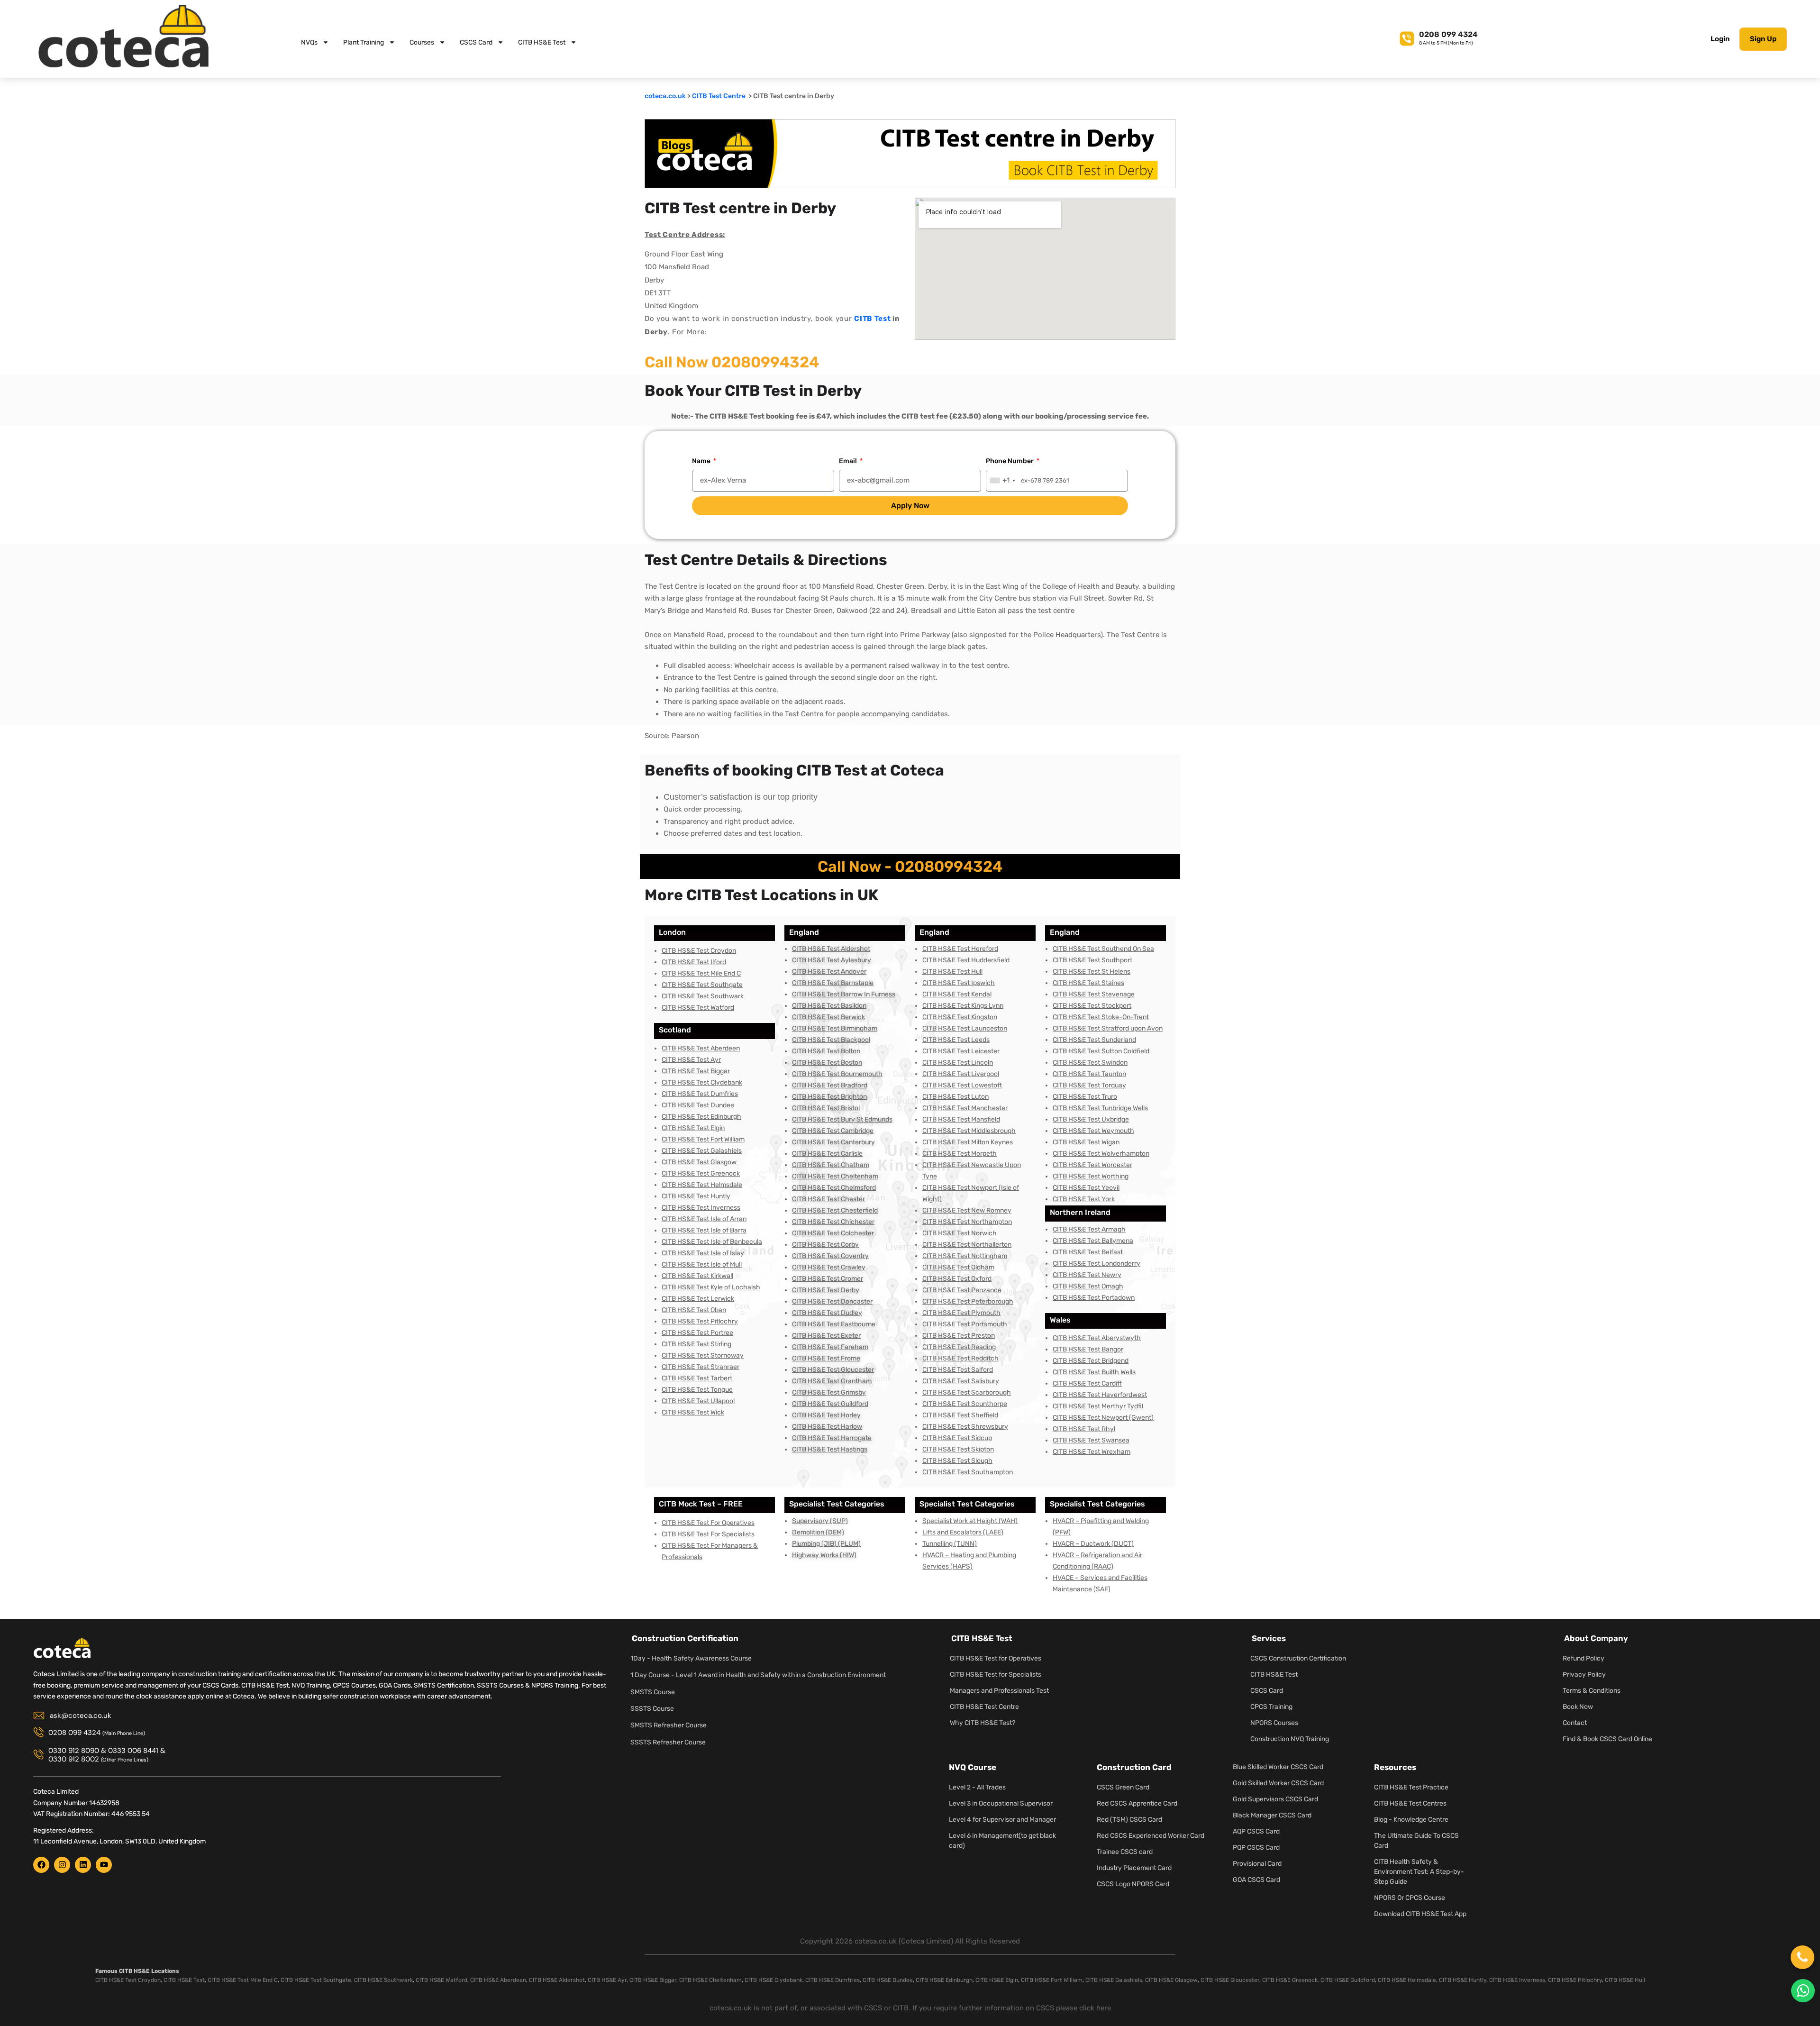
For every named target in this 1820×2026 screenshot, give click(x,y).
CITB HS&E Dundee (888, 1980)
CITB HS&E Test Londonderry (1097, 1264)
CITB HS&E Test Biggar (696, 1071)
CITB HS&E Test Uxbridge (1091, 1119)
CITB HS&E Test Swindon (1090, 1063)
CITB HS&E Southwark (383, 1980)
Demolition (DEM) (818, 1532)
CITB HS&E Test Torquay (1089, 1085)
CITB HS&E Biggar (653, 1980)
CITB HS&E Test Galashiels (702, 1151)
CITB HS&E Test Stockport (1092, 1006)
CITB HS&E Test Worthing (1091, 1176)
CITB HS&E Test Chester (828, 1199)
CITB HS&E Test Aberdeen (701, 1048)
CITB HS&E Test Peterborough (968, 1301)
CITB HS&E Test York (1084, 1199)
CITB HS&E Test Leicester (961, 1051)
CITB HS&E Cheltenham (710, 1980)
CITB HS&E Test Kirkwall (697, 1276)
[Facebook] (41, 1865)
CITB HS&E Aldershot (557, 1980)
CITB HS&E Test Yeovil (1086, 1188)
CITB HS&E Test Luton (955, 1097)
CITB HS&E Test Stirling (696, 1344)
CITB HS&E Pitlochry (1575, 1980)
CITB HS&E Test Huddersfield (966, 960)
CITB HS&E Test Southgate (702, 985)
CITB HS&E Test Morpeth (960, 1154)
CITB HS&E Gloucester (1230, 1980)
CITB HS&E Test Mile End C (701, 973)
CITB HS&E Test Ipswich (959, 983)
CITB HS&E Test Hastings (830, 1449)
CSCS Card (476, 42)
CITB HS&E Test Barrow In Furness (844, 994)
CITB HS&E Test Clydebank (702, 1082)
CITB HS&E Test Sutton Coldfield (1101, 1051)
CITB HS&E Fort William (1052, 1980)
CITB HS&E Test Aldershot (831, 949)
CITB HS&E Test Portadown (1094, 1298)
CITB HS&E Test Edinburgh (701, 1117)
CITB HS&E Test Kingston (960, 1017)
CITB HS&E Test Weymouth (1093, 1131)
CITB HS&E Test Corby (825, 1245)
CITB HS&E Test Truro (1085, 1097)
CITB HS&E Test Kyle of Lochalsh (711, 1287)
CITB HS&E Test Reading (959, 1347)
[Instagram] (62, 1865)
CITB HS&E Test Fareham (830, 1347)
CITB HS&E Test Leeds (956, 1040)
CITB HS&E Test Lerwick (698, 1299)
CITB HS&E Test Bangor (1088, 1349)
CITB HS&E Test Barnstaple (833, 983)
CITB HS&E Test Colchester (833, 1233)
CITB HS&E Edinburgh (944, 1980)
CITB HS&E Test (542, 42)
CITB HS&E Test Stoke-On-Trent (1101, 1017)
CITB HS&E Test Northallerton (967, 1245)
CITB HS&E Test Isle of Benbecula (712, 1242)
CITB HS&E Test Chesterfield (835, 1210)
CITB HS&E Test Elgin (693, 1128)
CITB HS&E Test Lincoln (958, 1063)
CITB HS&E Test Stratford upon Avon (1108, 1028)
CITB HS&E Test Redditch (960, 1358)
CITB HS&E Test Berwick (828, 1017)
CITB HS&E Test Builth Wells (1094, 1372)
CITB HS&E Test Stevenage (1094, 994)
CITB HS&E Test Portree (697, 1333)
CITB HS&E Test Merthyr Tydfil (1098, 1406)
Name (702, 461)
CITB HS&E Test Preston (959, 1336)
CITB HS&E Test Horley (826, 1415)
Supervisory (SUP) (820, 1521)
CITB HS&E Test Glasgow (699, 1162)
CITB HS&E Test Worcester (1092, 1165)
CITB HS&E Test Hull (952, 972)
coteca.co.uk (665, 96)
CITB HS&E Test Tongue (697, 1390)
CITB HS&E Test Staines (1088, 983)
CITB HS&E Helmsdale (1407, 1980)
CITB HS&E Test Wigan (1086, 1142)
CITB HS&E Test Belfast (1088, 1252)
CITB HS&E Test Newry (1087, 1275)
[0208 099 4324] (1407, 37)
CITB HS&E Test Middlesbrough (969, 1131)
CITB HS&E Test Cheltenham (835, 1176)
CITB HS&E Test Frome (826, 1358)
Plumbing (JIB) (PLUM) (826, 1544)
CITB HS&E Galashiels (1114, 1980)
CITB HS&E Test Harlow (827, 1427)
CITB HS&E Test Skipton (958, 1449)
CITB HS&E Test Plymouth (961, 1313)
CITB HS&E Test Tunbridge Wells (1100, 1108)
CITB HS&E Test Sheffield (960, 1415)
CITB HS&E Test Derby (826, 1290)
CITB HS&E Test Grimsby (829, 1392)
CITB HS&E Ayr (607, 1980)
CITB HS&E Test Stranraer (701, 1367)
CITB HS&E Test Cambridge (833, 1131)
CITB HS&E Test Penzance (962, 1290)
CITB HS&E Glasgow (1171, 1980)
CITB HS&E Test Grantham (832, 1381)
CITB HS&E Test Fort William (703, 1139)
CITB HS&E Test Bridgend (1091, 1361)
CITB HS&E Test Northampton (967, 1222)
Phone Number (1010, 461)
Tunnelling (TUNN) (950, 1544)
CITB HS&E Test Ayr (691, 1060)
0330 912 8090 (74, 1751)
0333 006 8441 (133, 1751)
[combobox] (1002, 480)
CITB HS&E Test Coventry (830, 1256)
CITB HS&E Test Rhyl (1084, 1429)
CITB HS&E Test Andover (829, 972)
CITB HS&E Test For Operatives (708, 1523)
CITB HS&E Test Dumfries (700, 1094)
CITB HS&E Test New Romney (967, 1210)
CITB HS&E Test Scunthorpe (965, 1404)
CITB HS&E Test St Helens (1092, 972)
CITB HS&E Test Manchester (965, 1108)
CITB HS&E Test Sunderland (1094, 1040)
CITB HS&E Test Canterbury (833, 1142)
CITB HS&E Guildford (1348, 1980)
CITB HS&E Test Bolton (826, 1051)
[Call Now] (1802, 1957)
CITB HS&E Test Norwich (960, 1233)
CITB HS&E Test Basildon (829, 1006)
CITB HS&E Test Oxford (957, 1279)
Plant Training (364, 42)
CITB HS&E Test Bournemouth (837, 1074)
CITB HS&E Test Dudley (827, 1313)
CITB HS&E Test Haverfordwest (1100, 1395)
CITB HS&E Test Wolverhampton (1101, 1154)
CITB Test (872, 319)
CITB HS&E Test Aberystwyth (1097, 1338)
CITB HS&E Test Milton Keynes (968, 1142)
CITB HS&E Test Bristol (826, 1108)
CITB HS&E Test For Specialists (708, 1534)
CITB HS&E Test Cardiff (1087, 1383)
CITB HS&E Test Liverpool (961, 1074)
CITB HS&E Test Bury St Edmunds (842, 1119)
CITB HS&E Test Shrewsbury (965, 1427)
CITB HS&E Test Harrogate (832, 1438)
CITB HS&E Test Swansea (1091, 1440)
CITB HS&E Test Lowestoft (962, 1085)
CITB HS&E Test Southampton (968, 1472)
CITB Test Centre (719, 96)
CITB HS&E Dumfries (833, 1980)
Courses (422, 42)
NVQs (309, 42)
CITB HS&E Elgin (997, 1980)
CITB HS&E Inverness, (1518, 1980)
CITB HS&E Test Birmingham (835, 1028)
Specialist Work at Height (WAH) (970, 1521)
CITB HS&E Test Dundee (698, 1105)
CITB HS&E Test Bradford (830, 1085)
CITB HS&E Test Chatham (831, 1165)
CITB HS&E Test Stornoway (703, 1355)
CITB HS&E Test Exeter (826, 1336)
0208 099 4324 (1448, 34)
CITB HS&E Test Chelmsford (834, 1188)
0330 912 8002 (74, 1759)
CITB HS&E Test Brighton (829, 1097)
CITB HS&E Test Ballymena (1093, 1241)
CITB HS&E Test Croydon (699, 951)
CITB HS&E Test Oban (694, 1310)
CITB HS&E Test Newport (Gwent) (1103, 1418)
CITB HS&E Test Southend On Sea (1103, 949)
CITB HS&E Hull (1625, 1980)
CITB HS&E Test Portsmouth (965, 1324)
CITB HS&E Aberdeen (498, 1980)
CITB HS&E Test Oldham (958, 1267)
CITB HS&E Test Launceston (965, 1028)
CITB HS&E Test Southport (1092, 960)
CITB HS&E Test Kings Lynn (963, 1006)
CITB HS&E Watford (441, 1980)
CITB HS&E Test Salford (958, 1370)
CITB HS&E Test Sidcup (957, 1438)
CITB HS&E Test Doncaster (832, 1301)
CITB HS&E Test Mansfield (961, 1119)
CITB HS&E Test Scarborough (967, 1392)
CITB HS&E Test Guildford (830, 1404)
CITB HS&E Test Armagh (1089, 1229)
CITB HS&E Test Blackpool (831, 1040)
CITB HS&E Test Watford (698, 1008)
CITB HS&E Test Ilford (694, 962)
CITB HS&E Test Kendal (957, 994)
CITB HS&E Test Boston (827, 1063)
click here (1095, 2008)
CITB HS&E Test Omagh (1088, 1286)
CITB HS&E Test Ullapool (698, 1401)
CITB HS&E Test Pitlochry (700, 1321)
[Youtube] (104, 1865)
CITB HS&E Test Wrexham (1092, 1452)
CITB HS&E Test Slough (957, 1461)
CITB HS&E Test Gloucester (833, 1370)
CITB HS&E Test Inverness (701, 1208)
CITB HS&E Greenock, (1291, 1980)
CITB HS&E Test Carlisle (827, 1154)
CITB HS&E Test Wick (693, 1412)
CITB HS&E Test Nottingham (965, 1256)
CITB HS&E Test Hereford (960, 949)
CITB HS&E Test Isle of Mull (702, 1264)
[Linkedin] (83, 1865)
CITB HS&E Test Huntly (696, 1196)
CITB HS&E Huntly (1463, 1980)
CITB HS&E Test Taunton (1089, 1074)
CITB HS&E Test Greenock (701, 1173)
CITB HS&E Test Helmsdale (702, 1185)
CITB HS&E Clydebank (773, 1980)
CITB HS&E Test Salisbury (961, 1381)
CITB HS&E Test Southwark (703, 996)
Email (849, 461)
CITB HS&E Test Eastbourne (834, 1324)
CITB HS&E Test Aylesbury (832, 960)
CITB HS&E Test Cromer (828, 1279)
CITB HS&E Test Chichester (833, 1222)
